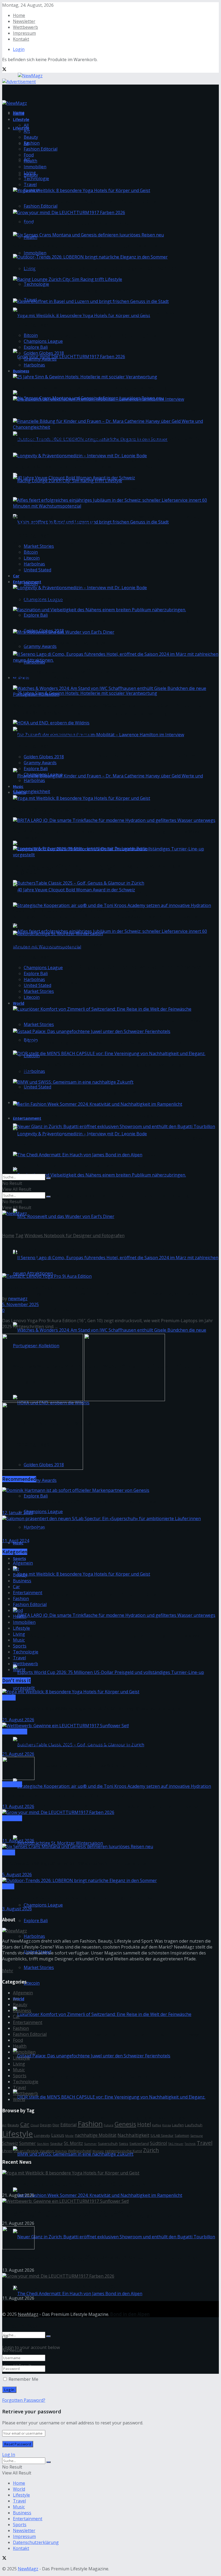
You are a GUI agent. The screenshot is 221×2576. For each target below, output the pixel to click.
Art (27, 131)
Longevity (42, 2135)
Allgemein (23, 1563)
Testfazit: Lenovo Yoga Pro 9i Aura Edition (49, 1287)
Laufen (178, 2125)
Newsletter (24, 21)
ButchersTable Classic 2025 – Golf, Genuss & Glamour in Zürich (82, 1765)
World (19, 1003)
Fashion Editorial (41, 206)
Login (19, 49)
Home (19, 15)
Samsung (196, 2136)
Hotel (144, 2124)
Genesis (125, 2124)
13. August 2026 (18, 1806)
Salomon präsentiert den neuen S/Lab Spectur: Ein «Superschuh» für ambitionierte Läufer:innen (107, 1529)
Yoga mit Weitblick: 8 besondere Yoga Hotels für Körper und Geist (86, 336)
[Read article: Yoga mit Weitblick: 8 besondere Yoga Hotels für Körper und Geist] (110, 1692)
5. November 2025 (20, 1304)
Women (98, 2151)
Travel (30, 184)
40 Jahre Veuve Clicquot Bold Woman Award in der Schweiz (78, 910)
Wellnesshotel (80, 2151)
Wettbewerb (25, 27)
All (26, 125)
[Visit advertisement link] (19, 82)
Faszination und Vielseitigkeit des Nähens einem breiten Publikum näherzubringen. (104, 1195)
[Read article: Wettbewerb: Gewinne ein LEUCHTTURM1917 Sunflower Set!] (110, 1726)
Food (29, 155)
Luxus (58, 2135)
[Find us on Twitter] (4, 70)
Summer (90, 2144)
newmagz (18, 1299)
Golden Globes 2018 (44, 353)
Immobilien (35, 253)
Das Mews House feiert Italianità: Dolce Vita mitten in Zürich (69, 1795)
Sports (19, 1558)
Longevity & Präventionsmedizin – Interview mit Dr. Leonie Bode (85, 869)
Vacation (47, 2151)
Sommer (27, 2143)
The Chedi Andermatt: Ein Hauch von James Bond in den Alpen (81, 1166)
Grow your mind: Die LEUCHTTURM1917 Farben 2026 (71, 224)
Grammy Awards (40, 646)
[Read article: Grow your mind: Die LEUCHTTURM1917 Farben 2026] (110, 1812)
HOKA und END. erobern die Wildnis (52, 734)
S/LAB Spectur (162, 2135)
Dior (56, 2125)
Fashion (32, 143)
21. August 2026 (18, 1720)
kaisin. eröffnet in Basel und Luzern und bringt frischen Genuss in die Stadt (95, 542)
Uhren (7, 2151)
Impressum (24, 33)
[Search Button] (49, 2336)
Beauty (31, 137)
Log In (9, 2455)
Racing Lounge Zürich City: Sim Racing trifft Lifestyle (71, 290)
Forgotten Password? (24, 2400)
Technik (190, 2144)
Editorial (68, 2125)
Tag (19, 1235)
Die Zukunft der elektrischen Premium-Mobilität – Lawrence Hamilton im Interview (104, 755)
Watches (61, 2151)
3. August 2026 (17, 1909)
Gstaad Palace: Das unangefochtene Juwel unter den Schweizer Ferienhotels (97, 2076)
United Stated (37, 1087)
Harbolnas (34, 1071)
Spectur (56, 2144)
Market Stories (39, 1024)
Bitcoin (31, 335)
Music (18, 786)
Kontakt (21, 39)
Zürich (151, 2150)
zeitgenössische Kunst (123, 2151)
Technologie (36, 284)
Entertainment (27, 582)
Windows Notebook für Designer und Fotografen (75, 1235)
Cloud (35, 2125)
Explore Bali (36, 615)
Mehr (8, 1971)
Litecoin (32, 1983)
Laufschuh (194, 2125)
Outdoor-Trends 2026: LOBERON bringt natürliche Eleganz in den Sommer (95, 460)
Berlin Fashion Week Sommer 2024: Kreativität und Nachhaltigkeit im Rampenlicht (104, 2216)
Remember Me (23, 2379)
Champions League (43, 1512)
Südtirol (158, 2143)
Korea (167, 2125)
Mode (69, 2136)
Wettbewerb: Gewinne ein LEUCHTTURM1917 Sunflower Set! (69, 1743)
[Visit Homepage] (22, 75)
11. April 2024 (16, 1541)
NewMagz (28, 2314)
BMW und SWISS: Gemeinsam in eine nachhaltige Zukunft (75, 1093)
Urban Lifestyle (26, 2151)
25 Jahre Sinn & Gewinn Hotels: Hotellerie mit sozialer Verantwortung (90, 714)
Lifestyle (21, 128)
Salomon (182, 2135)
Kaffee (157, 2125)
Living (30, 173)
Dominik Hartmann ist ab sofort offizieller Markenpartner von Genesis (79, 1501)
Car (16, 576)
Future (109, 2125)
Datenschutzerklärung (36, 2542)
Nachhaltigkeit (133, 2135)
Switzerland (139, 2144)
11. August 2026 (18, 1841)
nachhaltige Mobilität (96, 2135)
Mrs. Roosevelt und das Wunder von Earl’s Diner (65, 643)
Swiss (124, 2144)
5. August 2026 (17, 1875)
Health (30, 161)
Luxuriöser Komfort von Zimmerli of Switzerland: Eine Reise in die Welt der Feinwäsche (110, 2035)
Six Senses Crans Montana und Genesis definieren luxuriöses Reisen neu (92, 246)
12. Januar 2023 (18, 1513)
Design (46, 2125)
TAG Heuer (176, 2144)
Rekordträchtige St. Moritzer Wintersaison (60, 945)
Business (21, 371)
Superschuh (108, 2144)
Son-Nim (43, 2144)
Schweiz (10, 2143)
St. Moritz (73, 2143)
